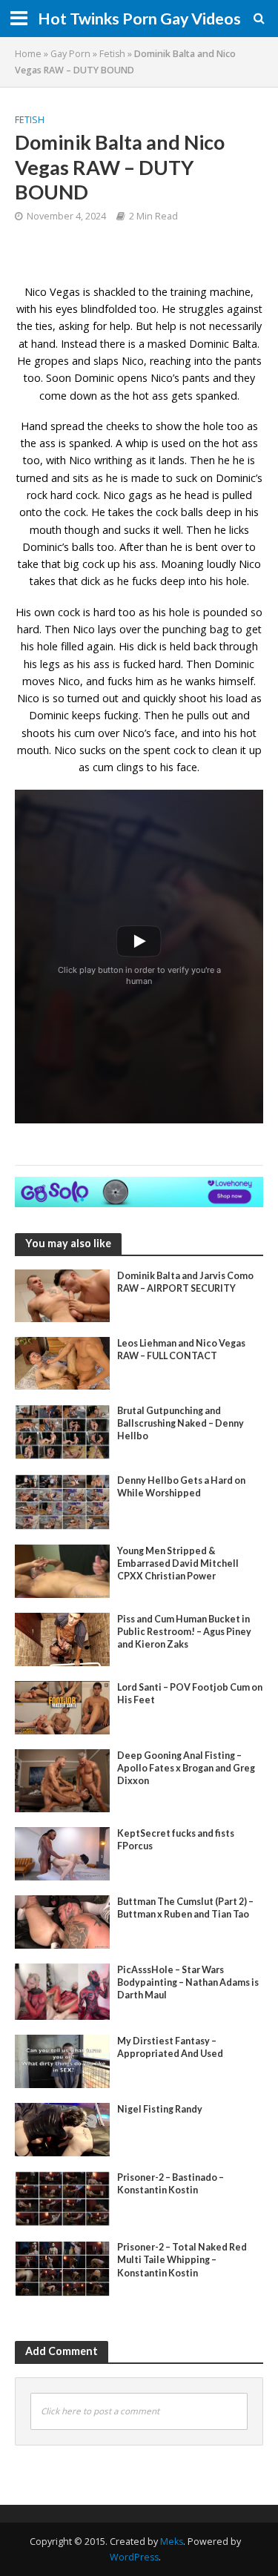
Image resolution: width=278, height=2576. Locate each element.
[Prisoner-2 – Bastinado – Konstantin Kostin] (62, 2197)
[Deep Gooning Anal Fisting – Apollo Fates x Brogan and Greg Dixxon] (62, 1780)
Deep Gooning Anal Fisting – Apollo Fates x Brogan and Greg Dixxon (186, 1768)
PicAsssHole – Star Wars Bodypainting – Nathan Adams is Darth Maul (188, 1982)
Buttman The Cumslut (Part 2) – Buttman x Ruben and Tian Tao (185, 1908)
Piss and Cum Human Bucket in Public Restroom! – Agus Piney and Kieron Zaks (184, 1632)
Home (28, 54)
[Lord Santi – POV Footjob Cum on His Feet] (62, 1706)
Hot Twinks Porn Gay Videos (139, 19)
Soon (59, 378)
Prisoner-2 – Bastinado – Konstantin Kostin (171, 2184)
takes (43, 581)
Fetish (112, 54)
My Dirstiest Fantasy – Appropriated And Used (170, 2047)
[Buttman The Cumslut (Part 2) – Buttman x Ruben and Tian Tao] (62, 1921)
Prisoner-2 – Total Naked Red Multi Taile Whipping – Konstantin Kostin (182, 2260)
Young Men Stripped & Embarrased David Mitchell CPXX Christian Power (178, 1563)
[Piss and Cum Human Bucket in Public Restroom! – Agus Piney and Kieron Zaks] (62, 1638)
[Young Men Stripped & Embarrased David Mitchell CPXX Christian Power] (62, 1570)
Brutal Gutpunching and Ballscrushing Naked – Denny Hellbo (181, 1423)
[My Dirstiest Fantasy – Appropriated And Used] (62, 2060)
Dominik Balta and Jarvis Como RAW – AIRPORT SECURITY (185, 1282)
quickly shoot (175, 698)
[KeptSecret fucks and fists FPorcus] (62, 1852)
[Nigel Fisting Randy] (62, 2128)
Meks (172, 2542)
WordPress (134, 2557)
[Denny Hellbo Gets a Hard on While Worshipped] (62, 1501)
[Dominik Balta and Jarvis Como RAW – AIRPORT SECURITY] (62, 1295)
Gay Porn (70, 54)
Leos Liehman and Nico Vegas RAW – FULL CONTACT (181, 1350)
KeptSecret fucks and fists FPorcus (176, 1840)
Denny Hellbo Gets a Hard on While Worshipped (181, 1487)
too (32, 460)
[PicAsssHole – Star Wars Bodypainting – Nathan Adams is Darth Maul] (62, 1990)
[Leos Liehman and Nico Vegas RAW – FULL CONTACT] (62, 1361)
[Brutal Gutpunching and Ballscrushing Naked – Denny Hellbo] (62, 1430)
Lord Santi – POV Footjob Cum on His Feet (190, 1694)
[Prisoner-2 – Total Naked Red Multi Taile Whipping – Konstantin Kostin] (62, 2268)
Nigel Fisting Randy (160, 2109)
